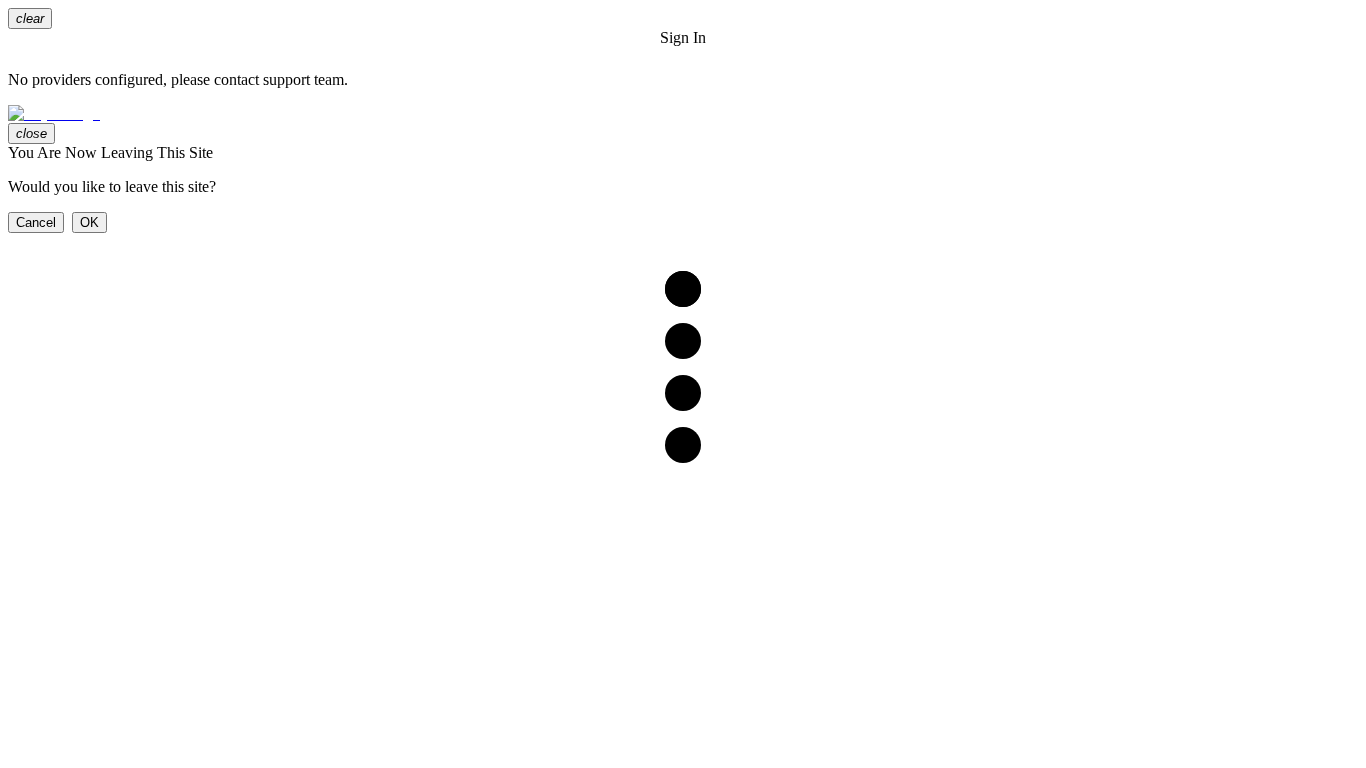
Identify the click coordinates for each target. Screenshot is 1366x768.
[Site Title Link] (683, 114)
